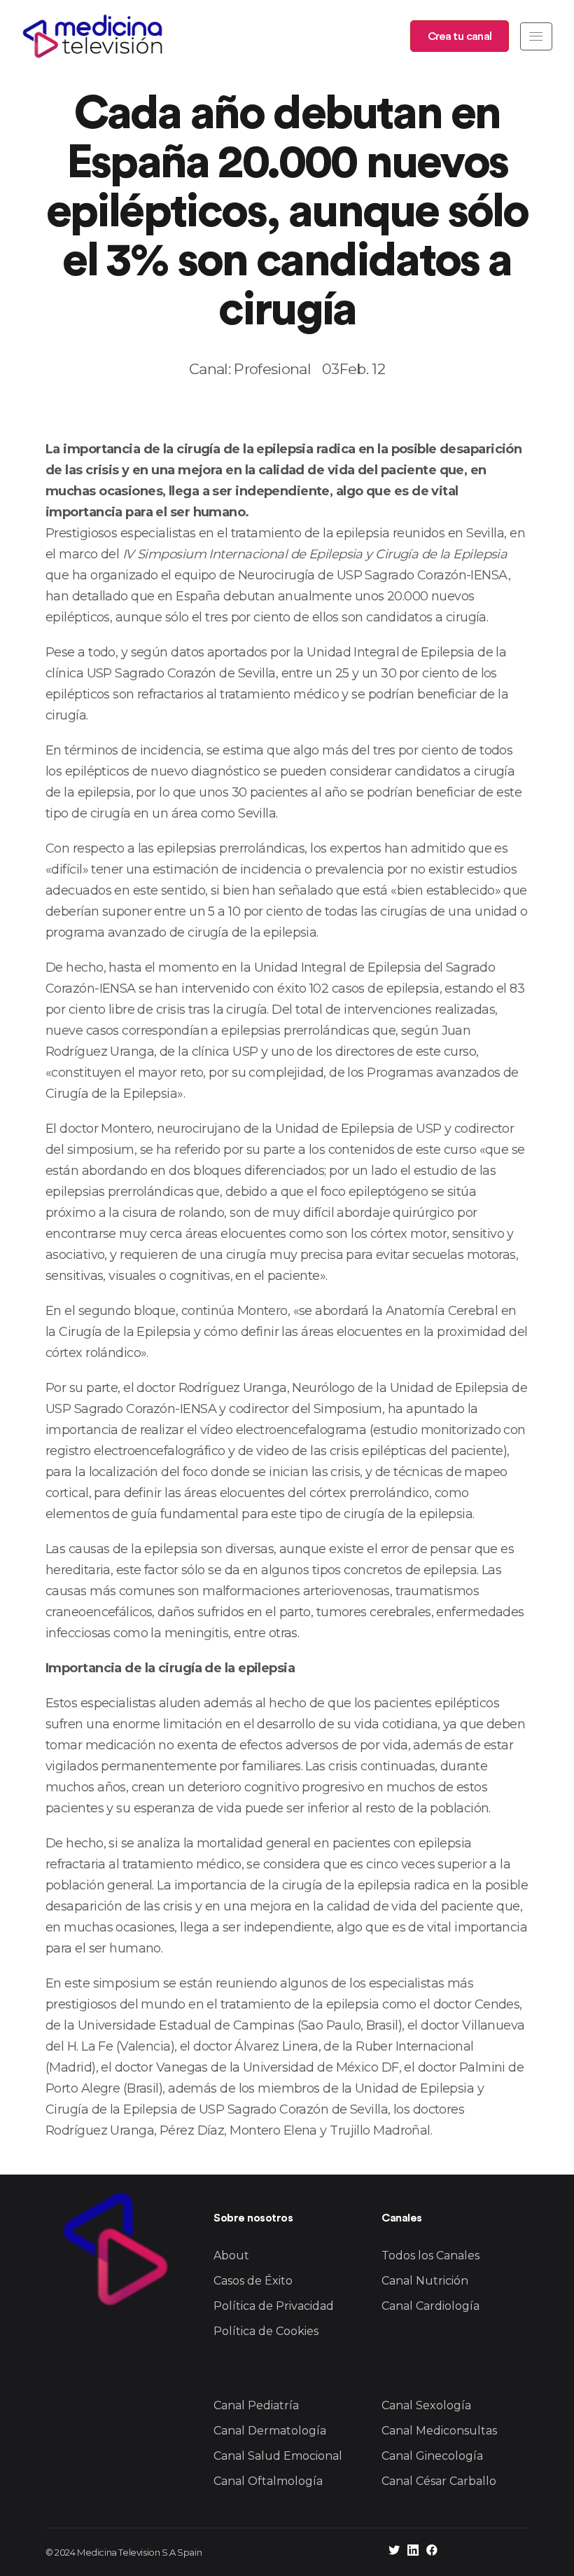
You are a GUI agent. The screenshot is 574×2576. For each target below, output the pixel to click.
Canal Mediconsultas (439, 2431)
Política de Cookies (266, 2331)
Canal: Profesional (250, 369)
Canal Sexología (426, 2405)
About (231, 2255)
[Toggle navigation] (536, 36)
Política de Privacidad (274, 2306)
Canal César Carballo (439, 2481)
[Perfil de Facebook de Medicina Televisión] (432, 2552)
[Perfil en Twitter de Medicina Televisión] (394, 2552)
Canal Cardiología (430, 2306)
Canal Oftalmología (268, 2481)
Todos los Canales (430, 2255)
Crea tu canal (460, 36)
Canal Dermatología (270, 2431)
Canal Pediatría (256, 2405)
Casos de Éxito (253, 2281)
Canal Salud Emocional (278, 2456)
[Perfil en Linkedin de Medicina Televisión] (413, 2552)
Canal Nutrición (425, 2281)
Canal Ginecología (432, 2456)
